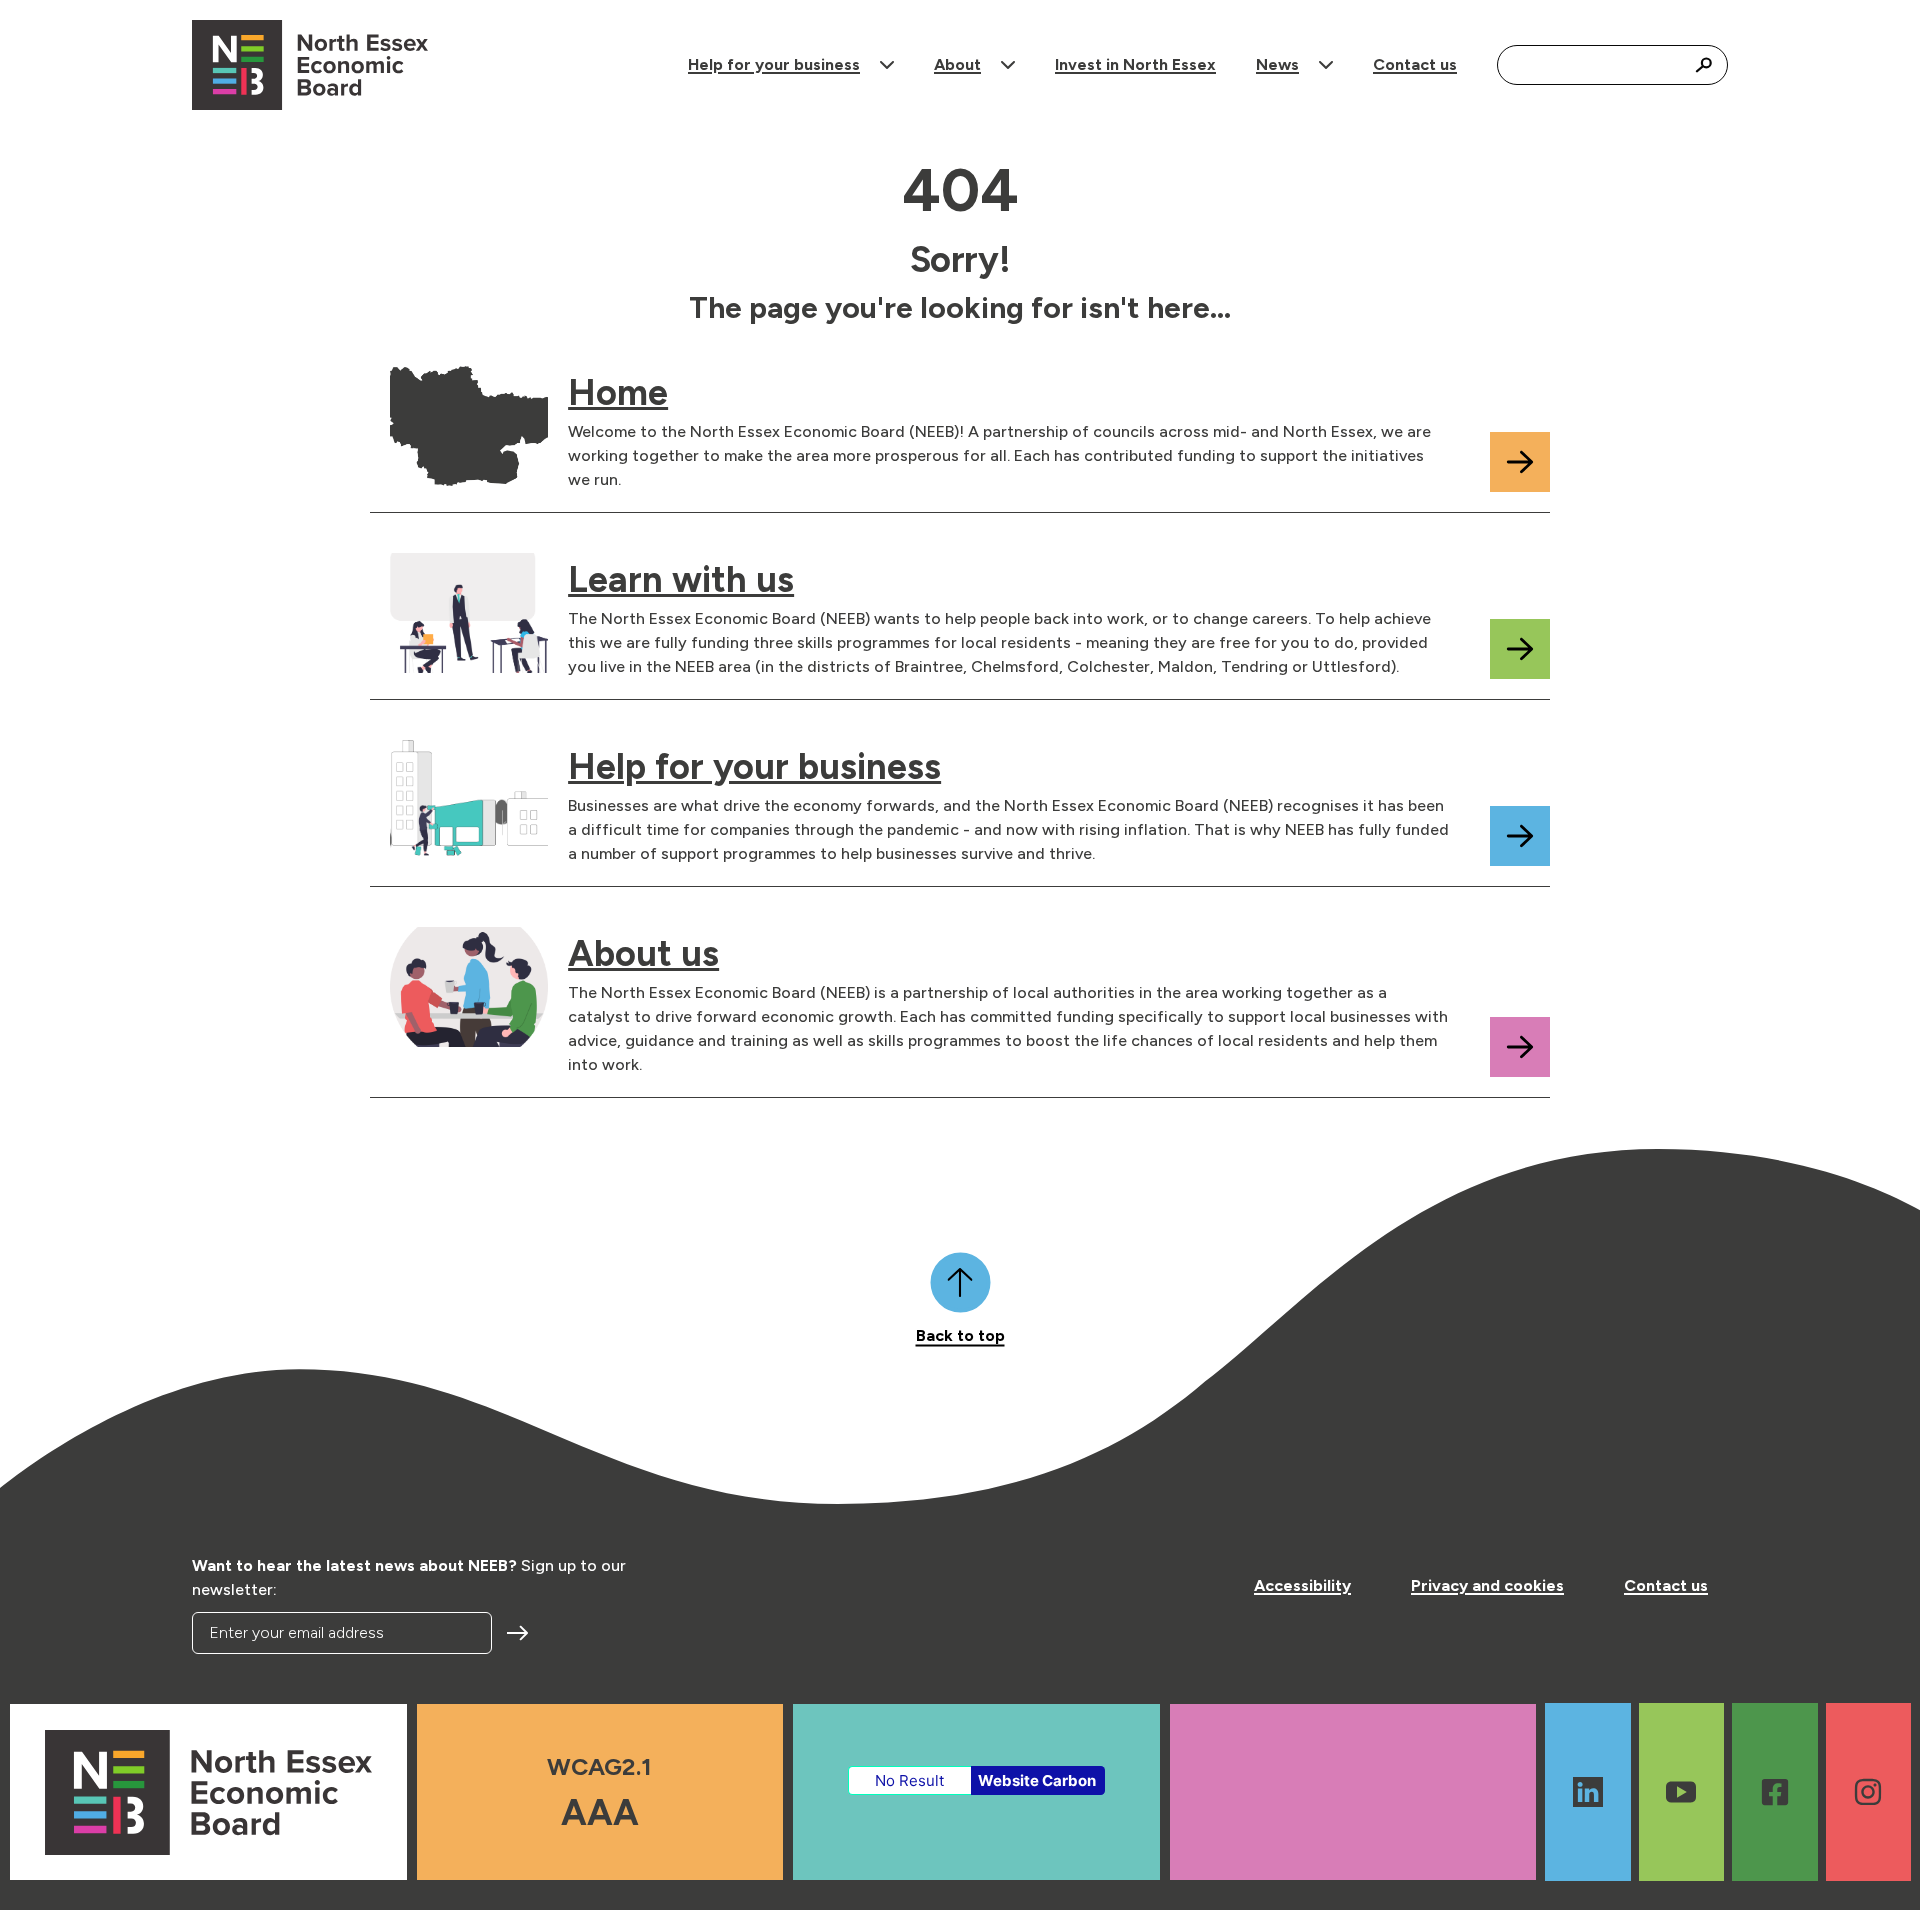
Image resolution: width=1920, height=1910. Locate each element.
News (1277, 64)
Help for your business (774, 64)
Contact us (1415, 64)
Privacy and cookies (1487, 1585)
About (957, 64)
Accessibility (1302, 1585)
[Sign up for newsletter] (519, 1633)
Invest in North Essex (1135, 64)
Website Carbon (1037, 1780)
